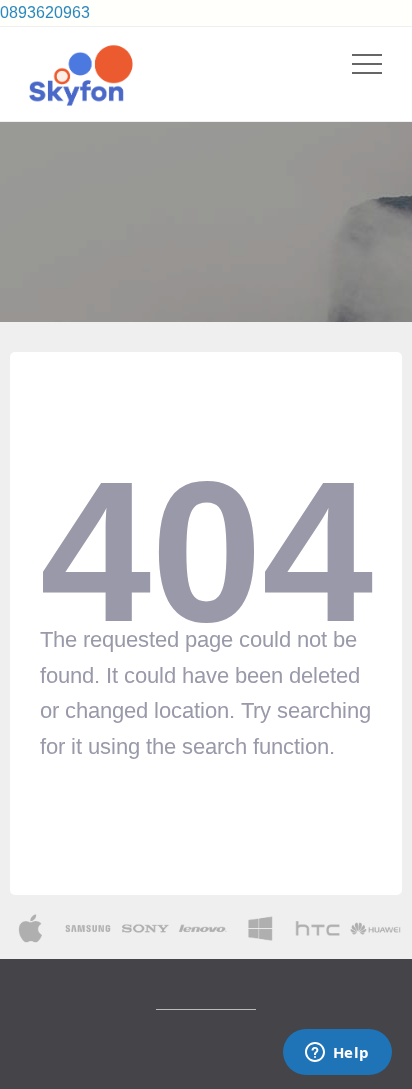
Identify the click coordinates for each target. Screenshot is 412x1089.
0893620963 (45, 12)
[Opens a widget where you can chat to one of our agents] (337, 1054)
